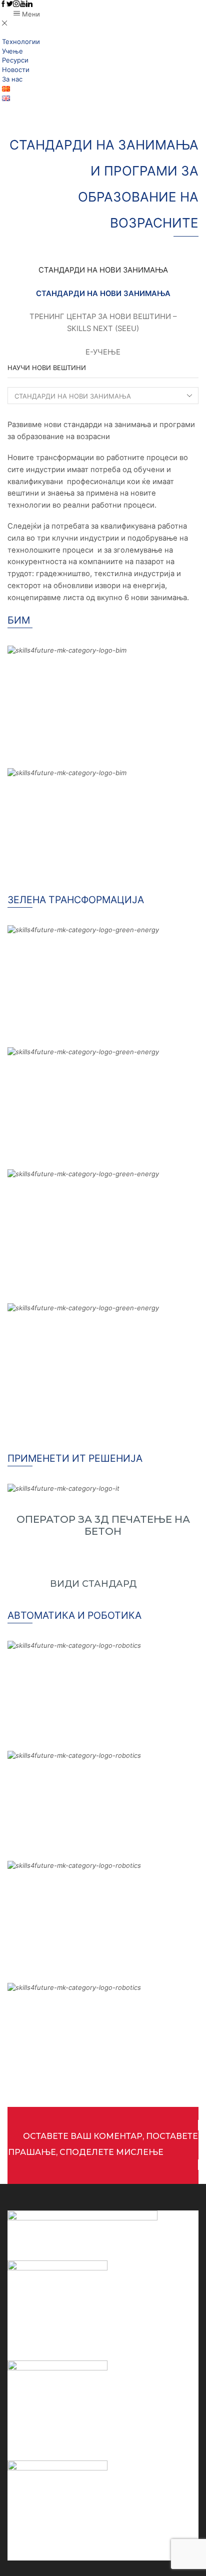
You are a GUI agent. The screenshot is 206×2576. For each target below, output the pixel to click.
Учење (12, 51)
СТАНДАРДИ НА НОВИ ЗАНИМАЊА (103, 294)
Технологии (21, 42)
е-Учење (103, 352)
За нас (12, 79)
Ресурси (15, 60)
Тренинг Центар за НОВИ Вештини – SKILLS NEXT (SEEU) (103, 323)
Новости (16, 70)
